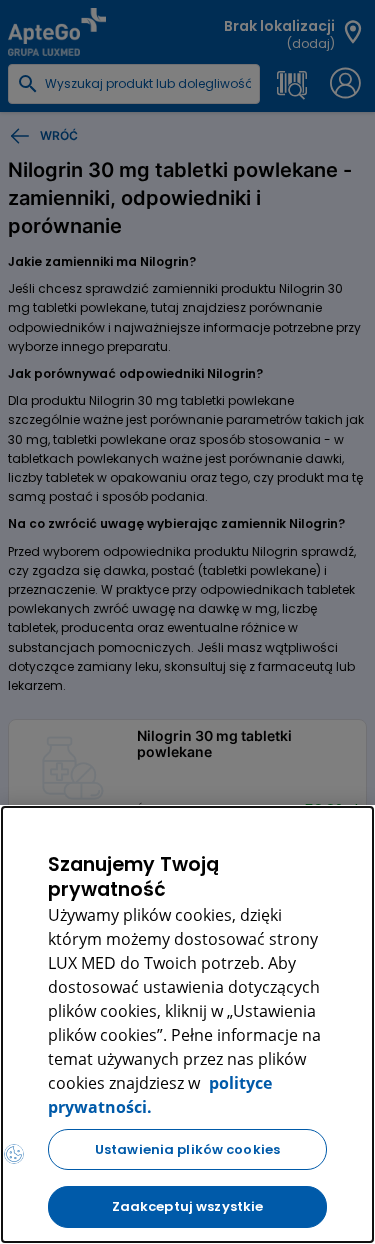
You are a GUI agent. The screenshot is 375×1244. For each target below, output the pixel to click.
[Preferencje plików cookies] (14, 1154)
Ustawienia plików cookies (187, 1149)
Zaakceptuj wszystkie (188, 1206)
